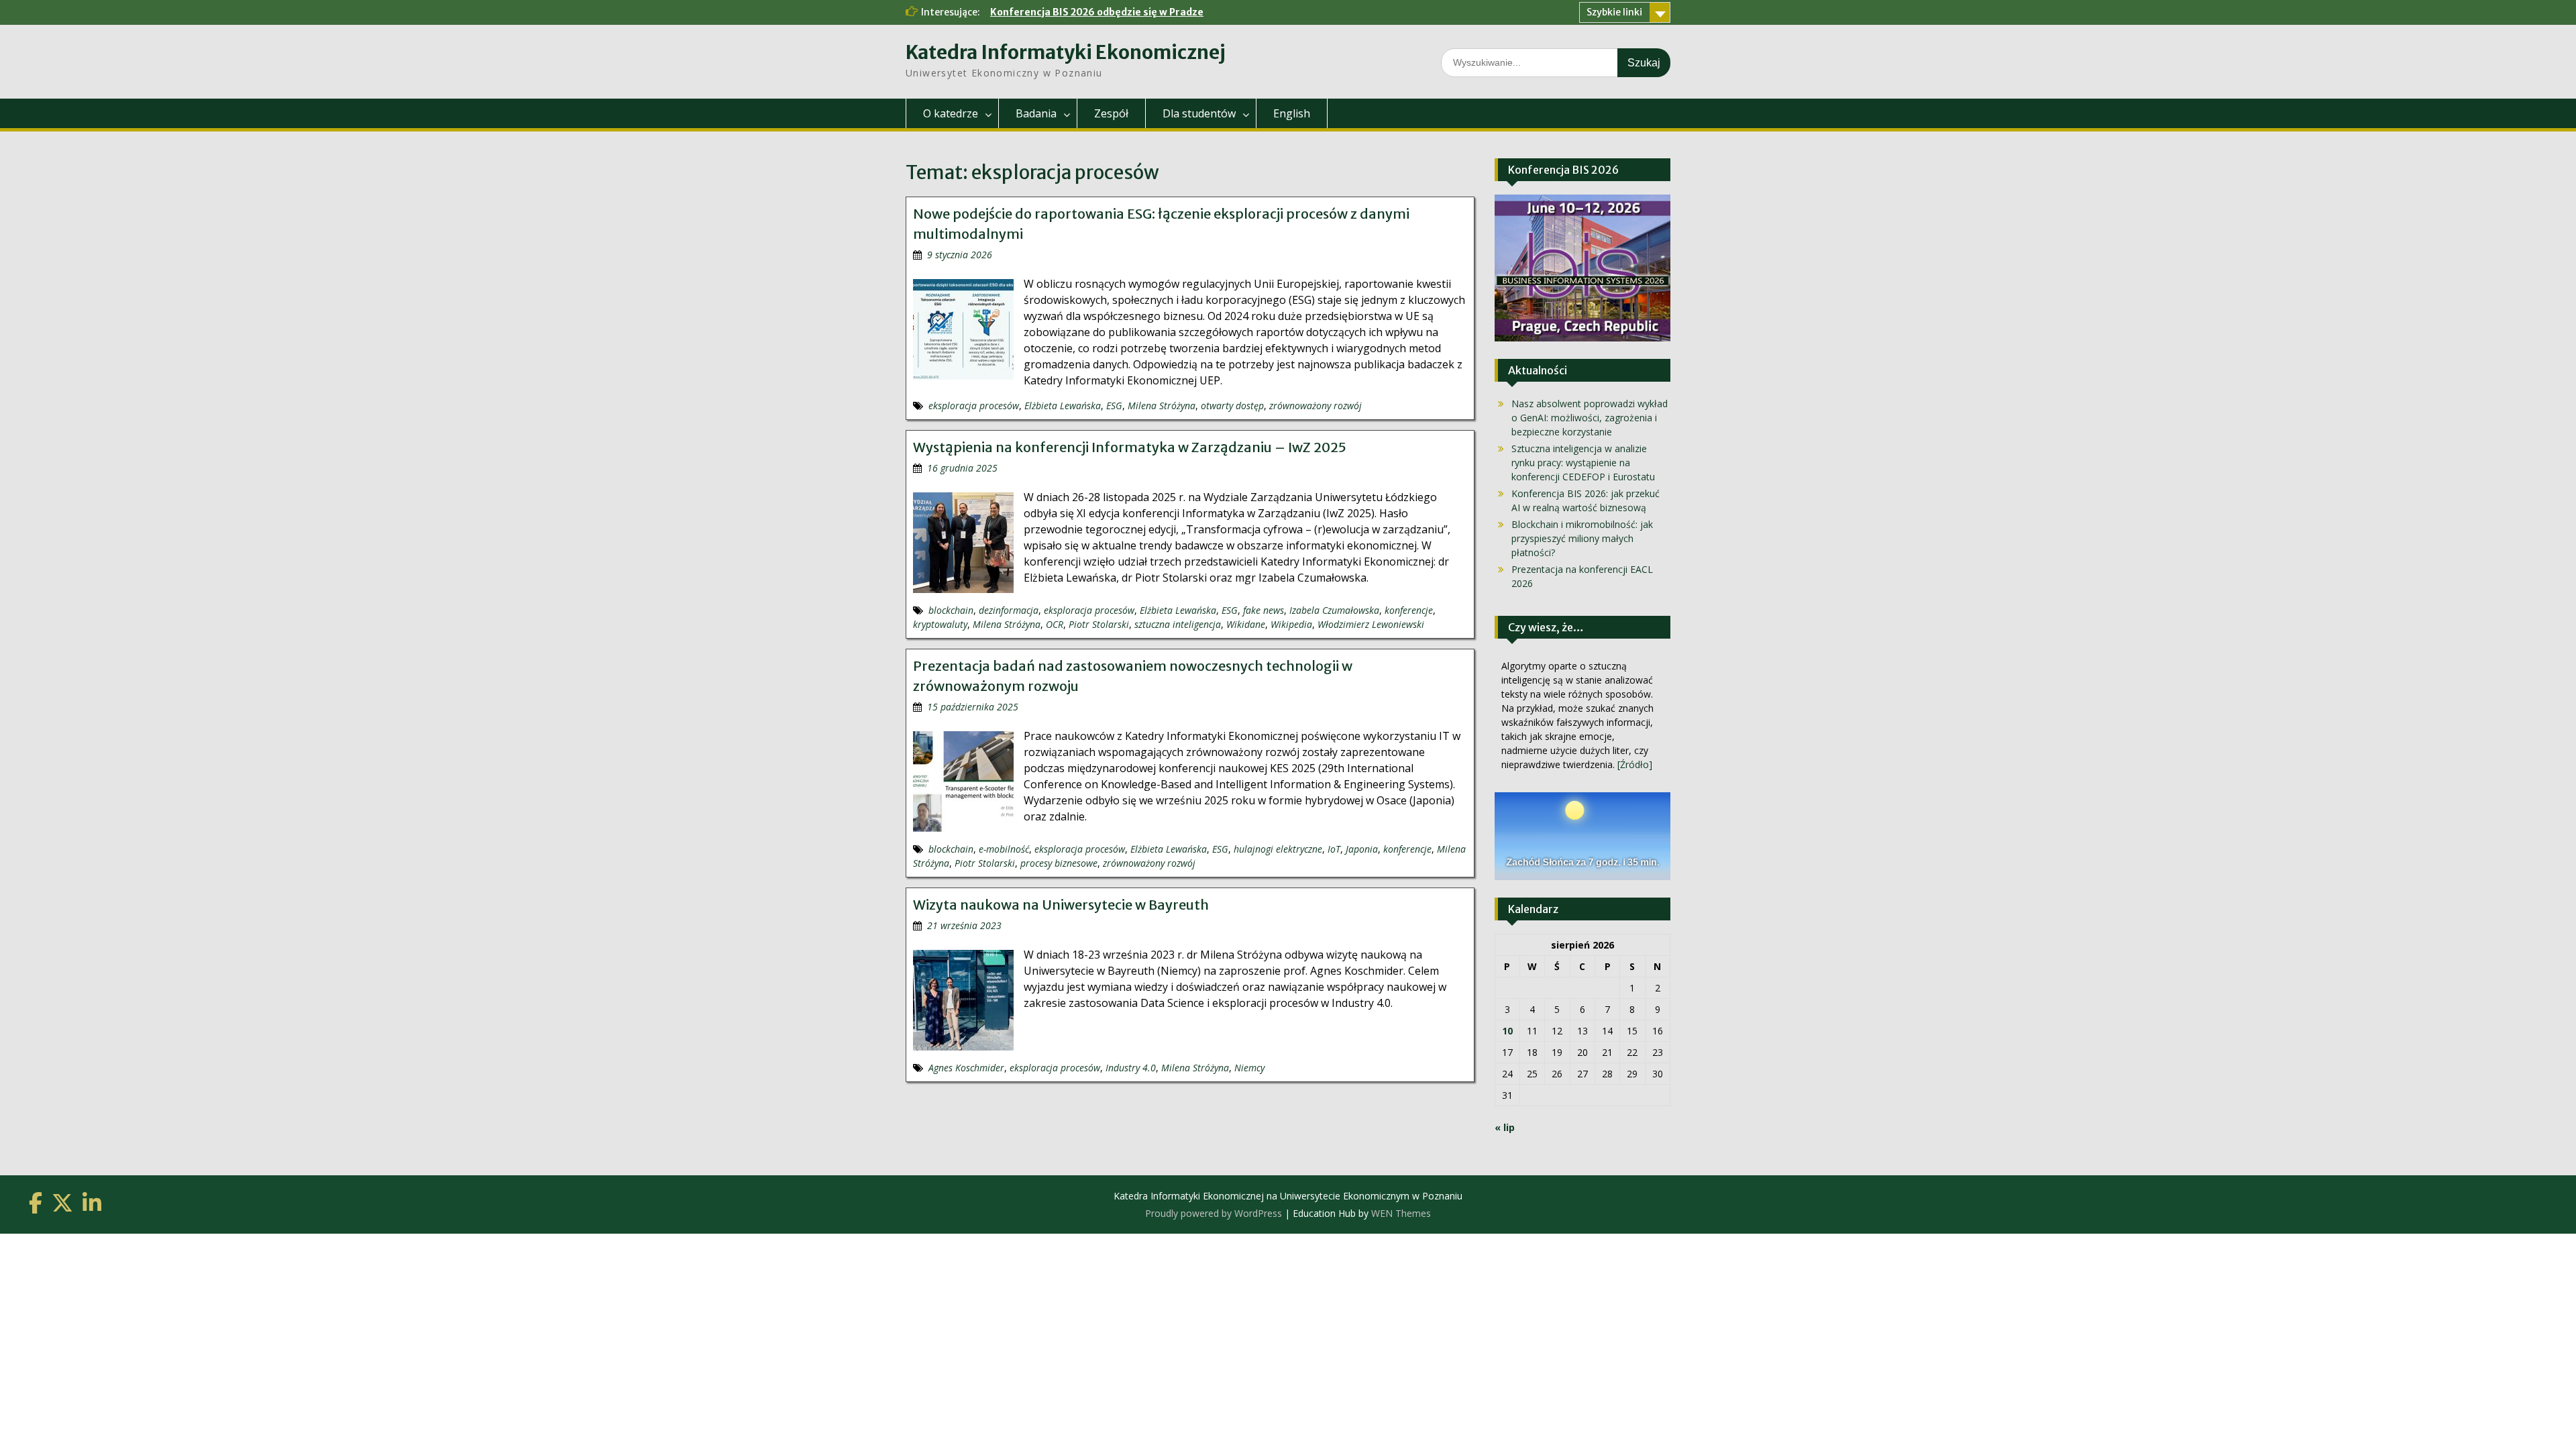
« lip (1505, 1127)
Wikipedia (1291, 624)
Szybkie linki (1614, 12)
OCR (1055, 624)
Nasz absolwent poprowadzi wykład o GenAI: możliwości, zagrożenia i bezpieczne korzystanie (1590, 418)
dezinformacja (1009, 610)
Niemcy (1249, 1068)
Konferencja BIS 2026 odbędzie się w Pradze (1097, 12)
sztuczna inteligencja (1178, 624)
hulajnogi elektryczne (1278, 849)
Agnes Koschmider (966, 1068)
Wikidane (1246, 624)
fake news (1264, 610)
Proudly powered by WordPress (1214, 1213)
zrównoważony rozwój (1316, 406)
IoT (1334, 849)
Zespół (1111, 113)
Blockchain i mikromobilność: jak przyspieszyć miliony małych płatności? (1582, 538)
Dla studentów (1199, 113)
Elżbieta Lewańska (1063, 406)
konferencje (1409, 610)
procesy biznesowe (1059, 863)
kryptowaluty (940, 624)
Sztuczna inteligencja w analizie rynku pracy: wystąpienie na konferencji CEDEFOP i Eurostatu (1583, 463)
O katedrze (951, 113)
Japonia (1362, 849)
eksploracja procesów (974, 406)
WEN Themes (1401, 1213)
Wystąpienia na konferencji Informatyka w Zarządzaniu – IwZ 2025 (1130, 447)
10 (1507, 1031)
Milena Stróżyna (1162, 406)
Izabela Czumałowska (1334, 610)
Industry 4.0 (1131, 1068)
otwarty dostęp (1232, 406)
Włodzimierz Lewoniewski (1371, 624)
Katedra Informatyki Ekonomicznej (1066, 52)
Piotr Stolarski (1099, 624)
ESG (1114, 406)
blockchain (951, 610)
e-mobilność (1004, 849)
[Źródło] (1635, 764)
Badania (1036, 113)
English (1292, 113)
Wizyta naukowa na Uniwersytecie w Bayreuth (1061, 905)
